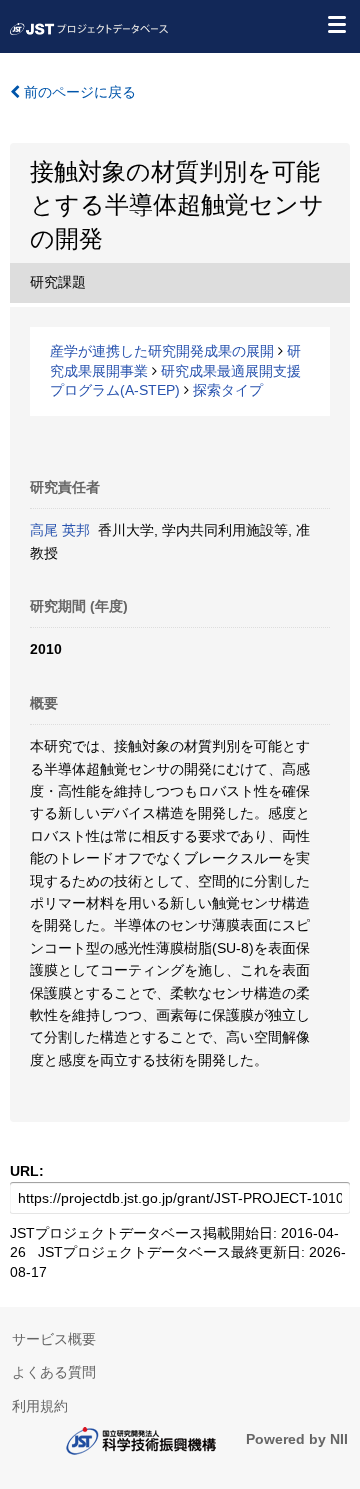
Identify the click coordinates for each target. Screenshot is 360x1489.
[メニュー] (336, 24)
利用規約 (40, 1406)
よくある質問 (54, 1372)
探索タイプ (228, 390)
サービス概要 (54, 1339)
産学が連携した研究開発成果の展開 (162, 351)
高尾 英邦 (60, 530)
